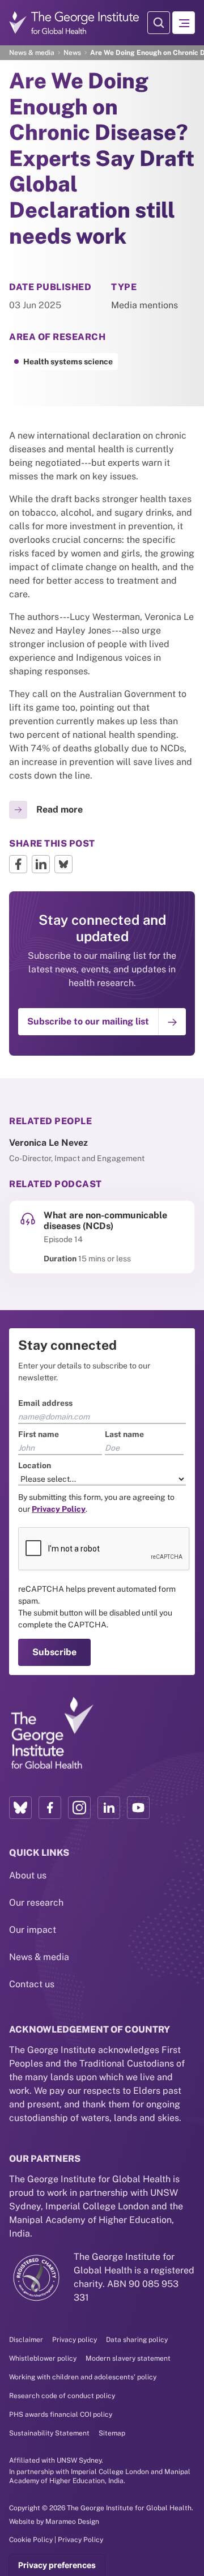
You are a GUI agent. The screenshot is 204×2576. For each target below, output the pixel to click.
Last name (124, 1221)
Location (25, 1252)
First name (29, 1221)
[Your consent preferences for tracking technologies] (57, 2565)
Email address (36, 1189)
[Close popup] (194, 1137)
